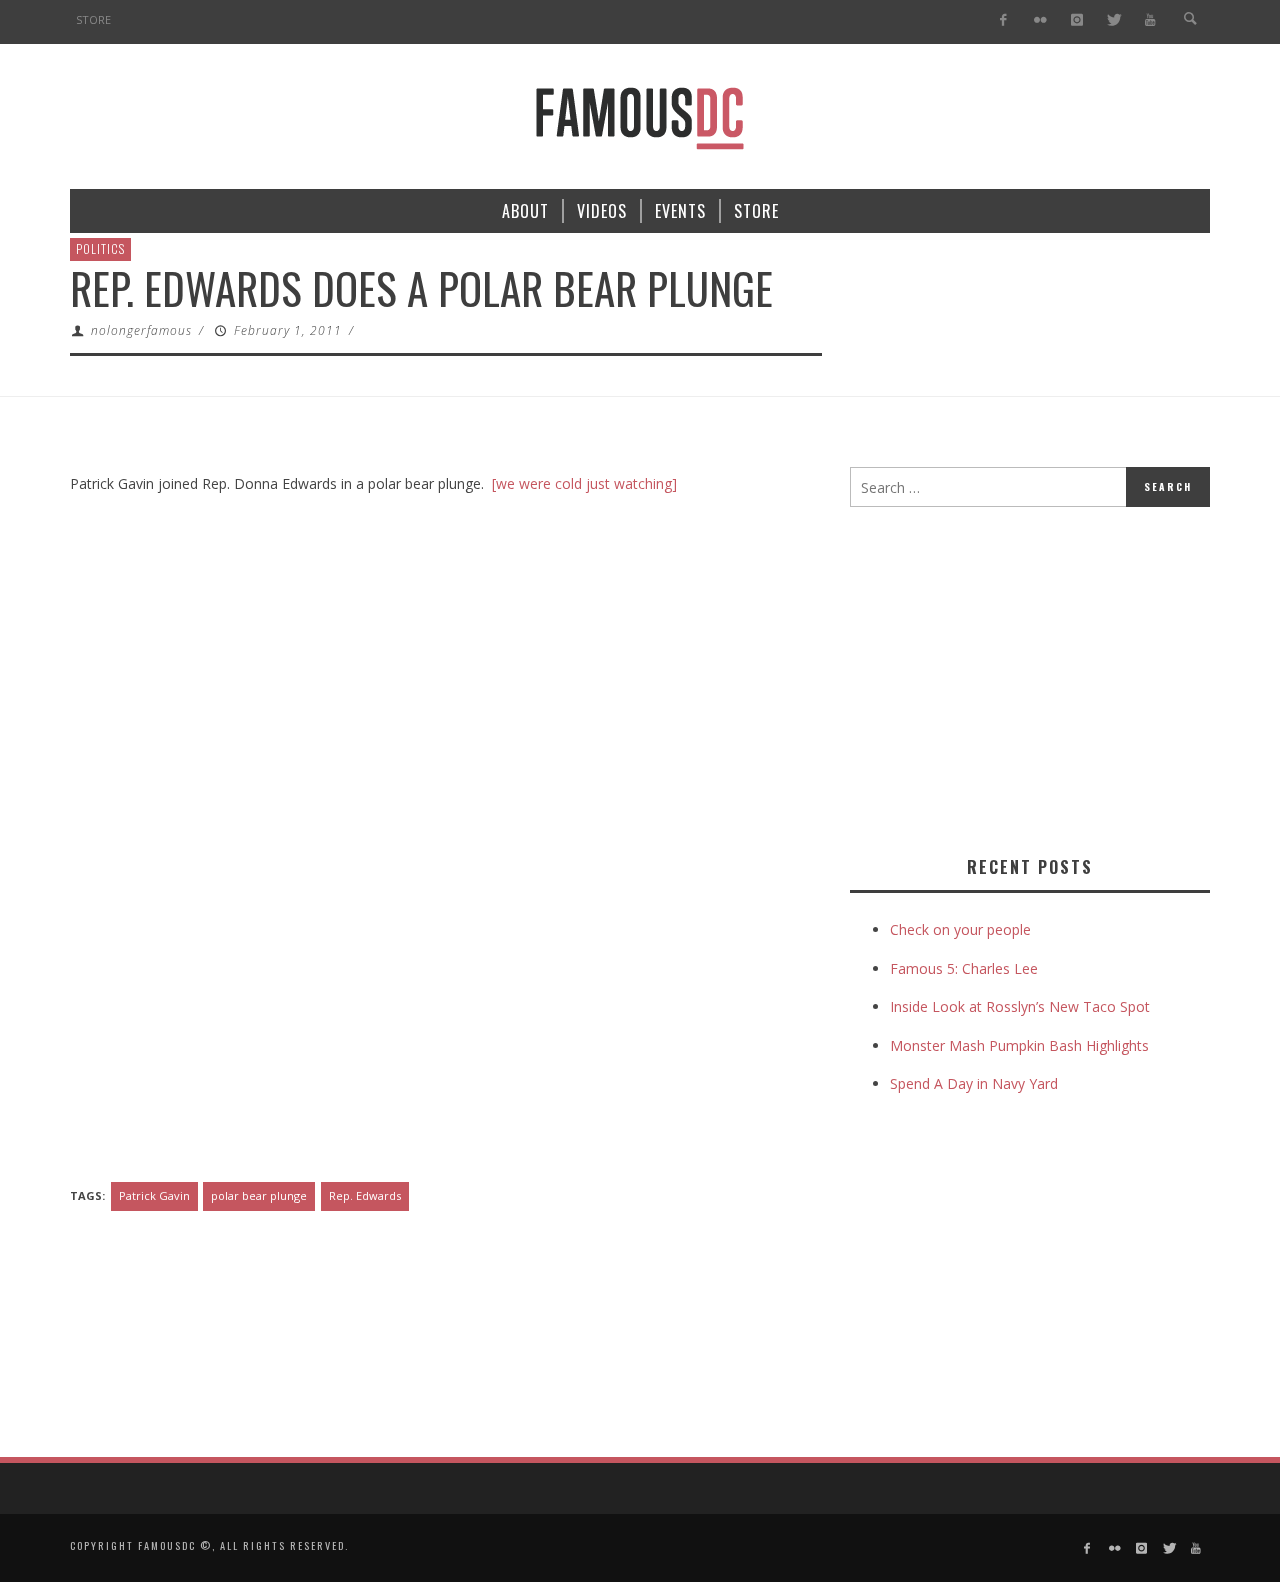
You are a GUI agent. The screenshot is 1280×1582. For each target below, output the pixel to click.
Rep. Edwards (365, 1195)
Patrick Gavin (154, 1195)
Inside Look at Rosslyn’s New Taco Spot (1020, 1006)
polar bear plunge (259, 1195)
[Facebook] (1003, 20)
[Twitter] (1113, 20)
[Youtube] (1150, 20)
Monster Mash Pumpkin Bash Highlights (1019, 1045)
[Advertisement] (1018, 677)
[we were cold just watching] (584, 483)
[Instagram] (1076, 20)
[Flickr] (1040, 20)
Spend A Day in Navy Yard (974, 1083)
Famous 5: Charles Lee (964, 968)
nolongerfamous (141, 330)
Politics (100, 248)
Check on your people (962, 929)
